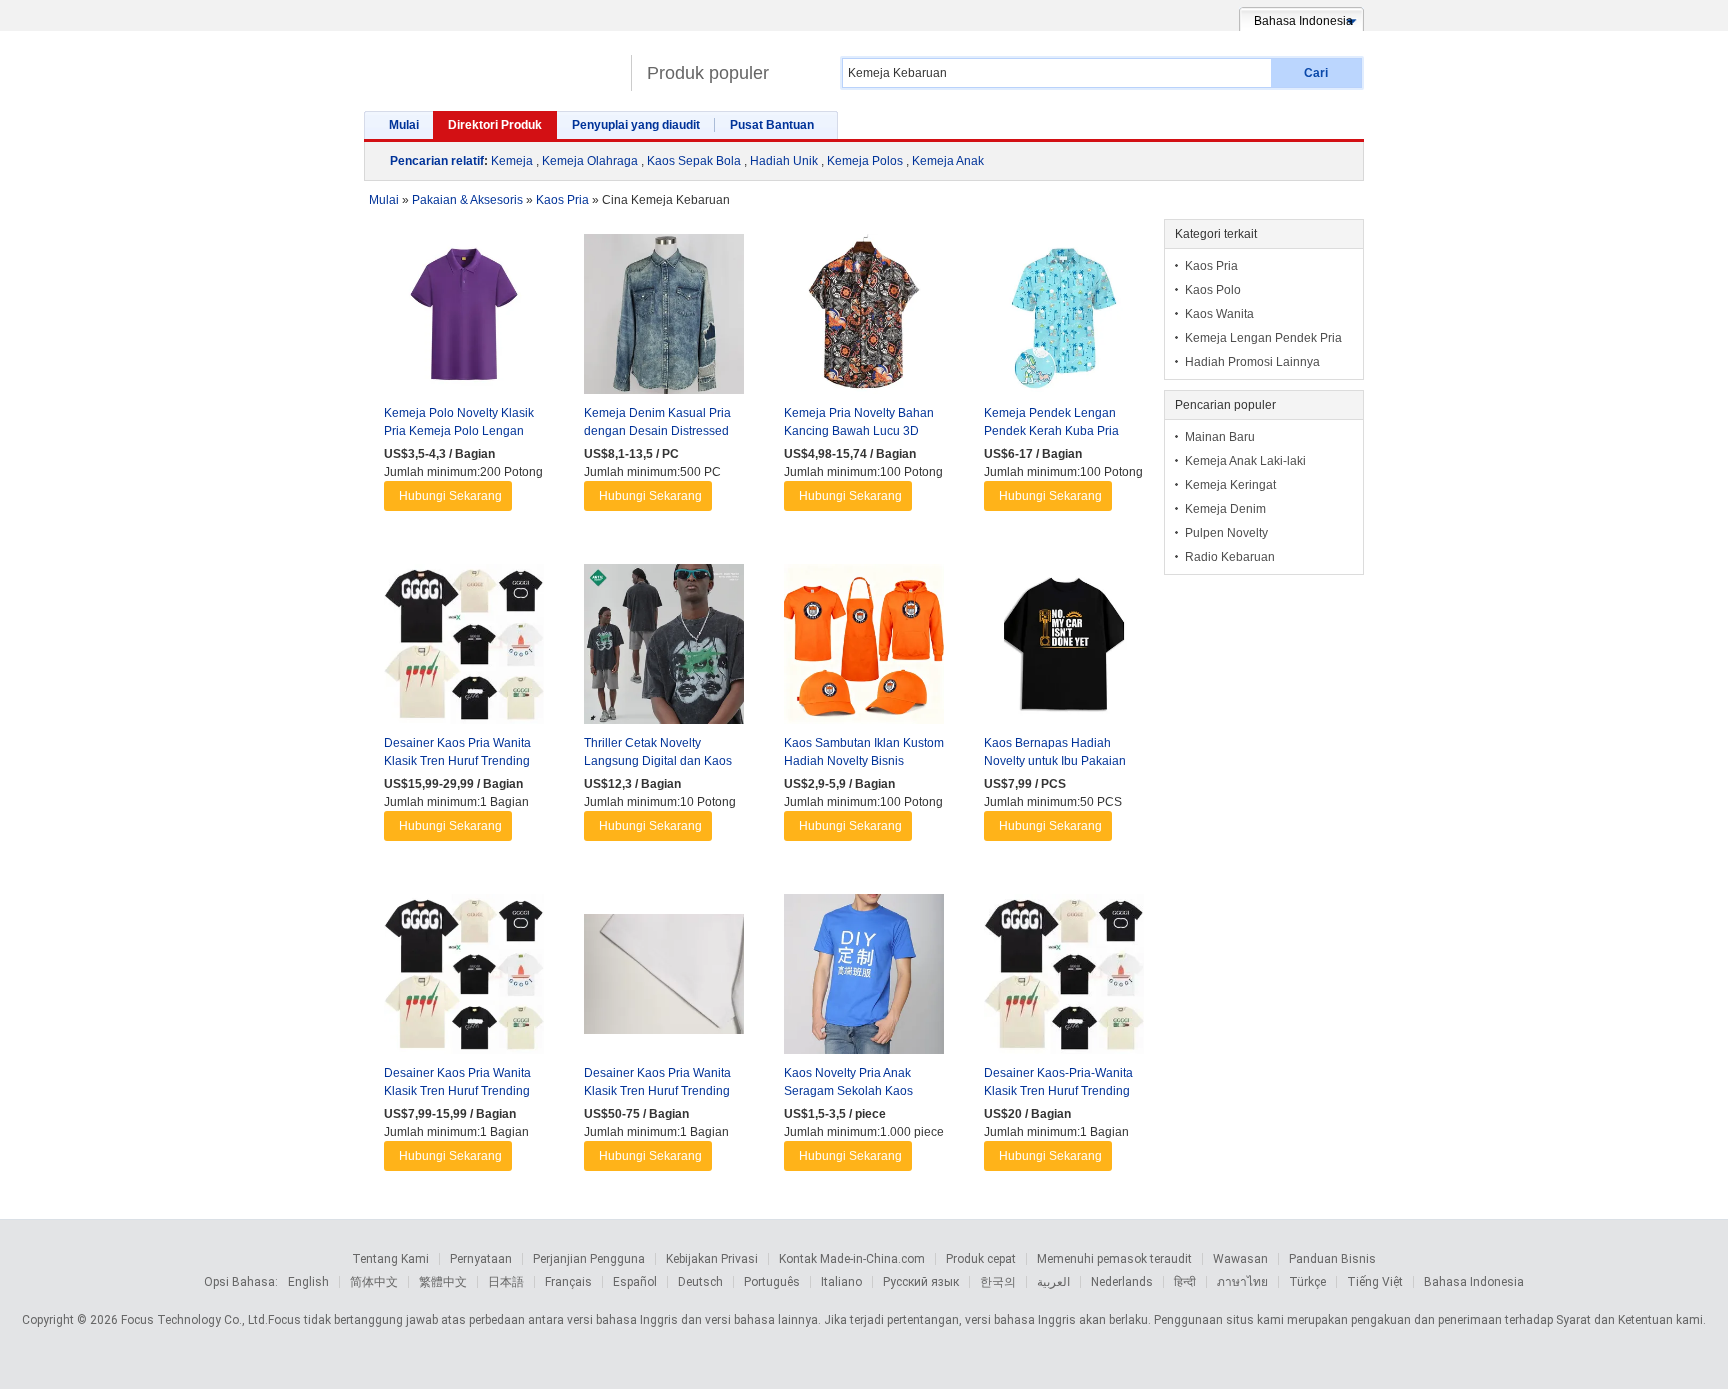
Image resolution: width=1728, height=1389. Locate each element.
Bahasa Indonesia (1474, 1282)
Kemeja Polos (865, 161)
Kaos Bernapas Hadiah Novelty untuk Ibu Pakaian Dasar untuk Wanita (1055, 761)
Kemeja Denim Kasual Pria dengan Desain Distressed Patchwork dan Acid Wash (657, 431)
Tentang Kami (390, 1259)
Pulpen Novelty (1226, 533)
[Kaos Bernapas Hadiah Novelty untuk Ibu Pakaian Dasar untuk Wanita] (1064, 649)
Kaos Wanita (1219, 314)
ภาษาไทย (1242, 1282)
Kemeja (512, 161)
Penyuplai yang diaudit (636, 125)
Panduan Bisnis (1332, 1259)
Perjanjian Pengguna (589, 1259)
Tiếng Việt (1375, 1282)
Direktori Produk (495, 125)
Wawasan (1240, 1259)
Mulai (404, 125)
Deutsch (700, 1282)
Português (772, 1282)
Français (568, 1282)
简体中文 (374, 1282)
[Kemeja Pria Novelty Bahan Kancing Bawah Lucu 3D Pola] (864, 319)
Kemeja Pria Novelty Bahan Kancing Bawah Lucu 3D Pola (859, 431)
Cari (1316, 73)
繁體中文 (443, 1282)
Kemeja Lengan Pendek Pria (1263, 338)
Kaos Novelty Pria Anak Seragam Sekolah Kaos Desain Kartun (848, 1091)
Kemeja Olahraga (590, 161)
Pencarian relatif (437, 161)
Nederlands (1122, 1282)
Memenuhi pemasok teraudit (1114, 1259)
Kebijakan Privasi (712, 1259)
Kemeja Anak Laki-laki (1245, 461)
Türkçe (1307, 1282)
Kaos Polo (1213, 290)
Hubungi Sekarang (450, 496)
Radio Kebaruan (1230, 557)
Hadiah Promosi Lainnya (1252, 362)
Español (635, 1282)
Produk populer (708, 73)
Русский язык (921, 1282)
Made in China (492, 64)
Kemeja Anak (948, 161)
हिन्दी (1185, 1282)
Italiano (841, 1282)
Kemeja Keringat (1230, 485)
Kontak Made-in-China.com (852, 1259)
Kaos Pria (1211, 266)
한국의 (998, 1282)
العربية (1053, 1282)
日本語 (506, 1282)
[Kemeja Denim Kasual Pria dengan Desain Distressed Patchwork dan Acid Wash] (664, 319)
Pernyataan (481, 1259)
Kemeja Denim (1225, 509)
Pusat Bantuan (772, 125)
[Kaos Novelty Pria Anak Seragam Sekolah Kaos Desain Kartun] (864, 979)
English (308, 1282)
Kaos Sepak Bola (694, 161)
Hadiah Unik (784, 161)
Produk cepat (981, 1259)
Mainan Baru (1220, 437)
